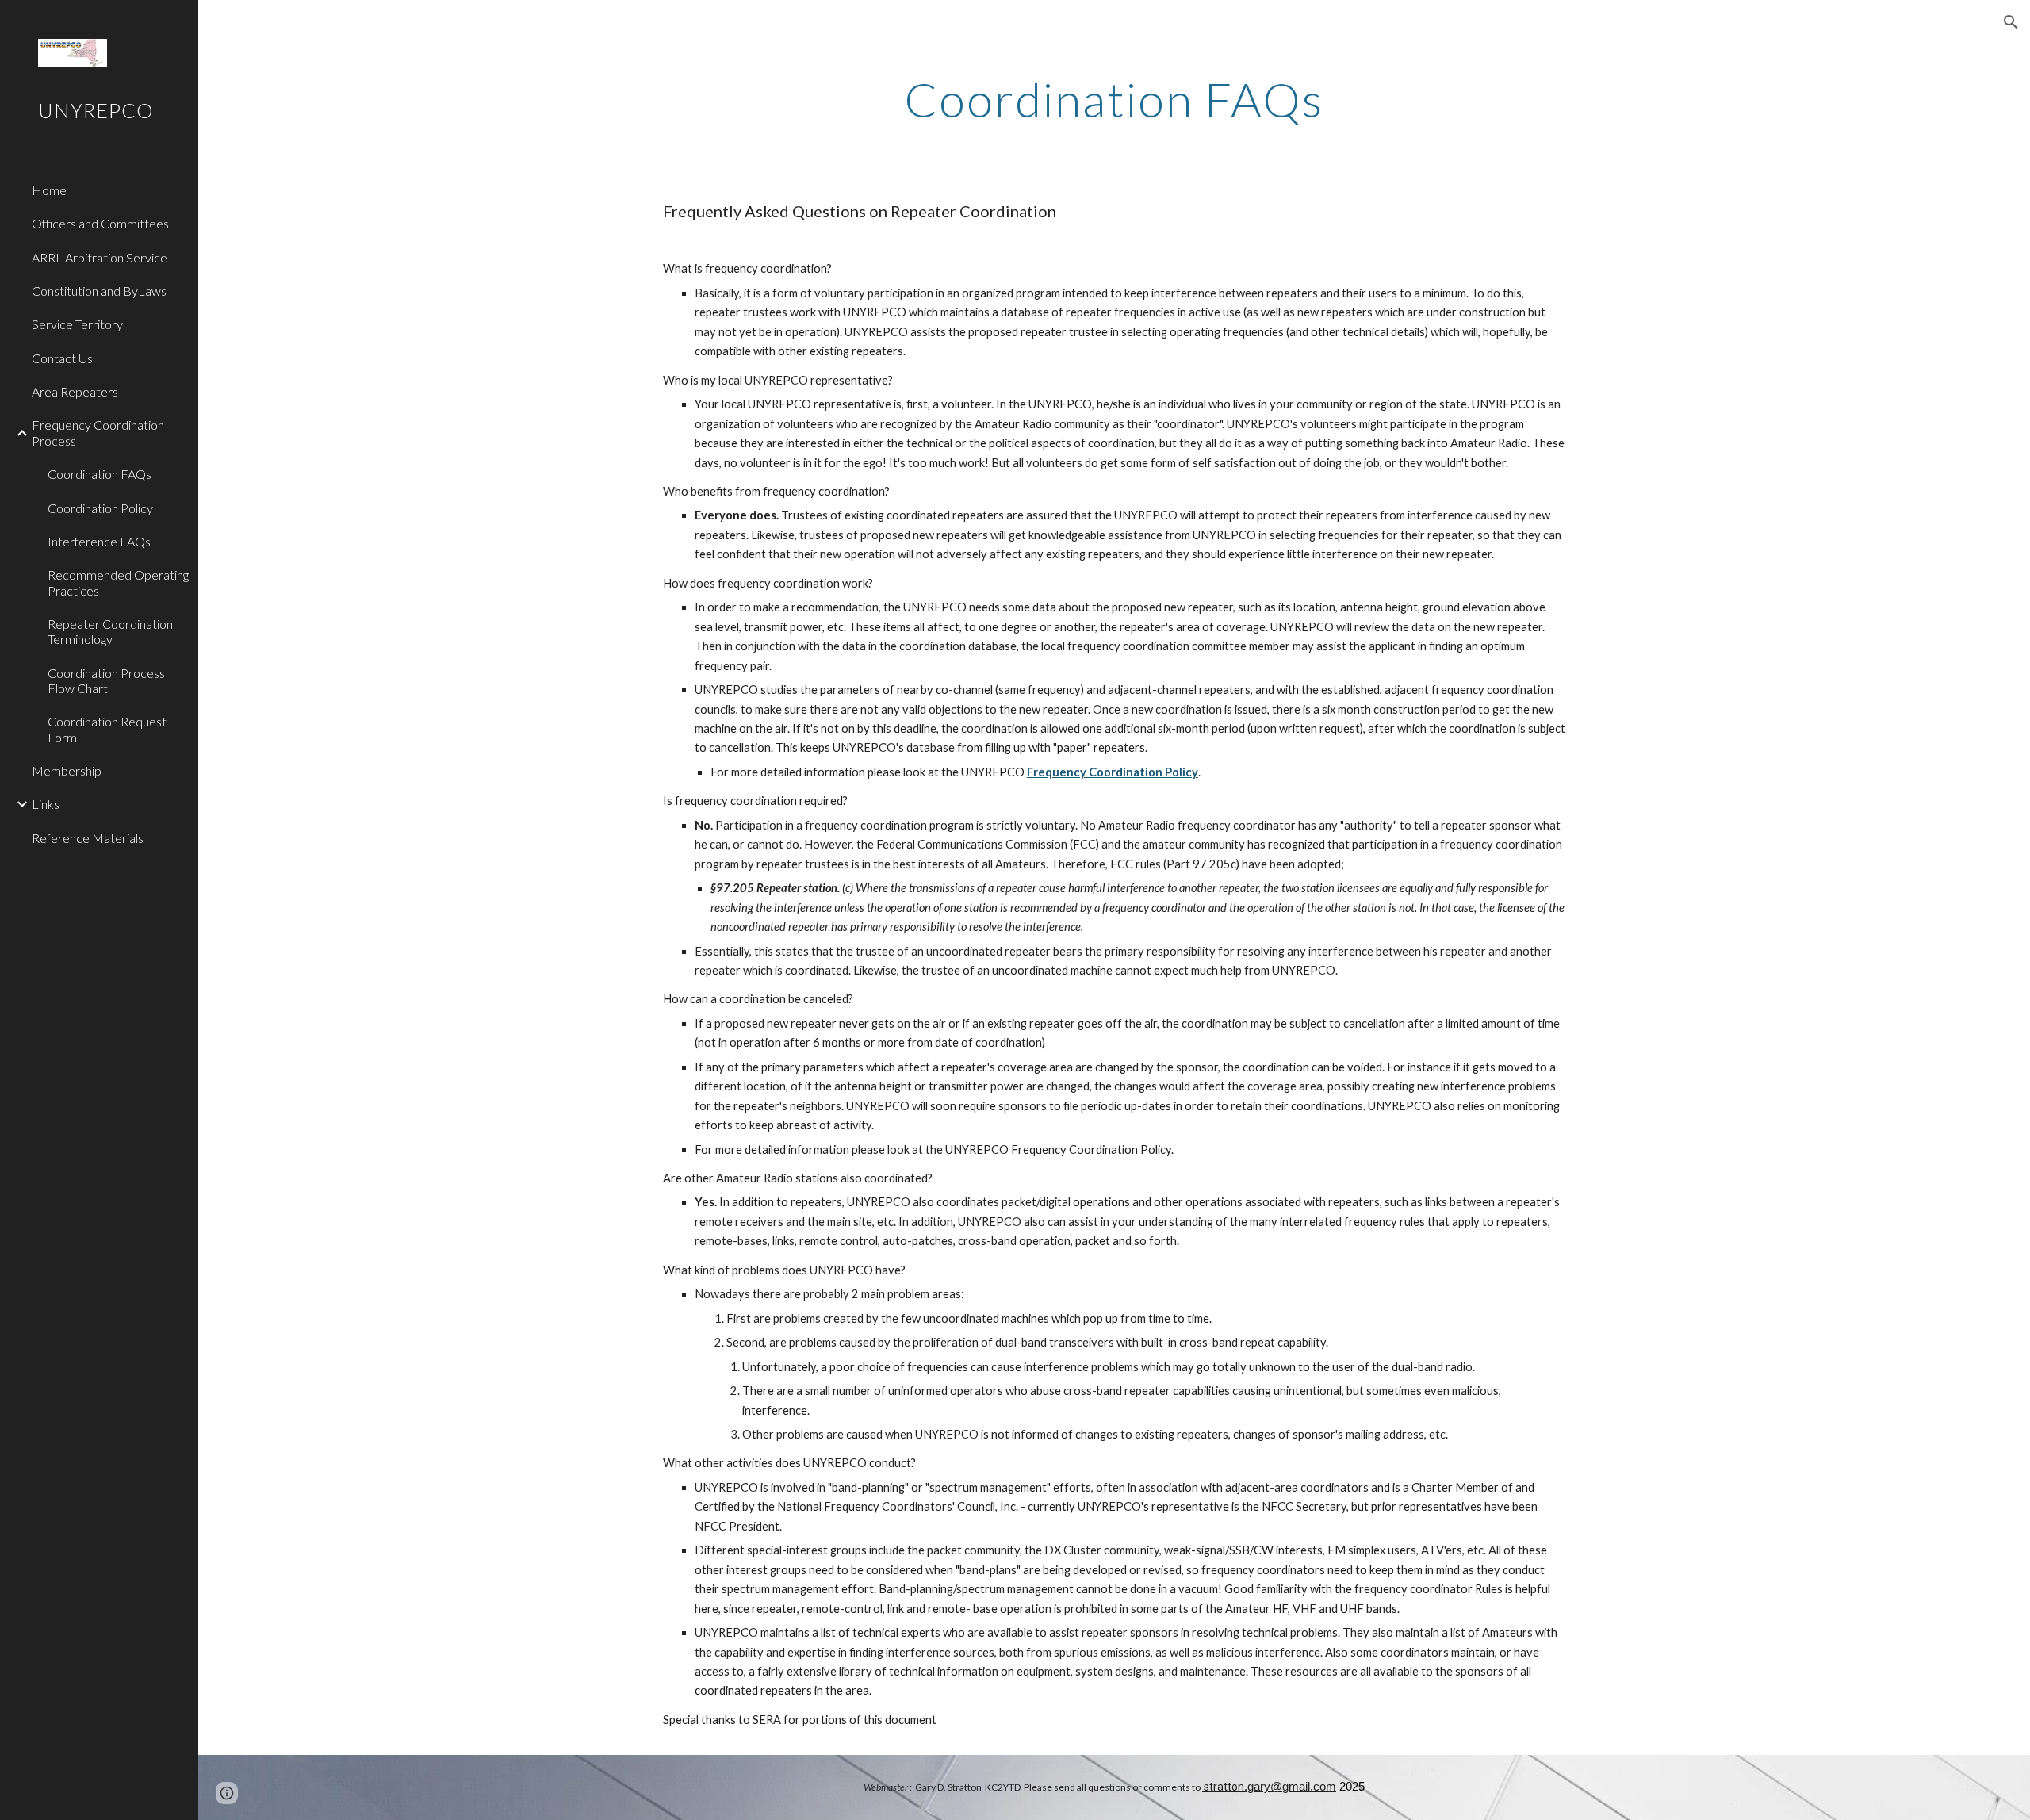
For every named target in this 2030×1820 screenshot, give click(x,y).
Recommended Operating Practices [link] (118, 582)
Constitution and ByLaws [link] (99, 291)
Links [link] (46, 804)
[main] (1114, 99)
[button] (2011, 22)
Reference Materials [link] (88, 838)
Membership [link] (67, 770)
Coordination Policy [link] (100, 508)
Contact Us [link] (62, 358)
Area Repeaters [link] (75, 391)
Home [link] (49, 190)
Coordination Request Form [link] (107, 729)
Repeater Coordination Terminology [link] (110, 631)
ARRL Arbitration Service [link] (100, 257)
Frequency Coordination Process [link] (98, 432)
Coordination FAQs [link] (100, 474)
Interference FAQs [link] (99, 541)
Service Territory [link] (77, 324)
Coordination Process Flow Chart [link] (106, 680)
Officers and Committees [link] (100, 223)
